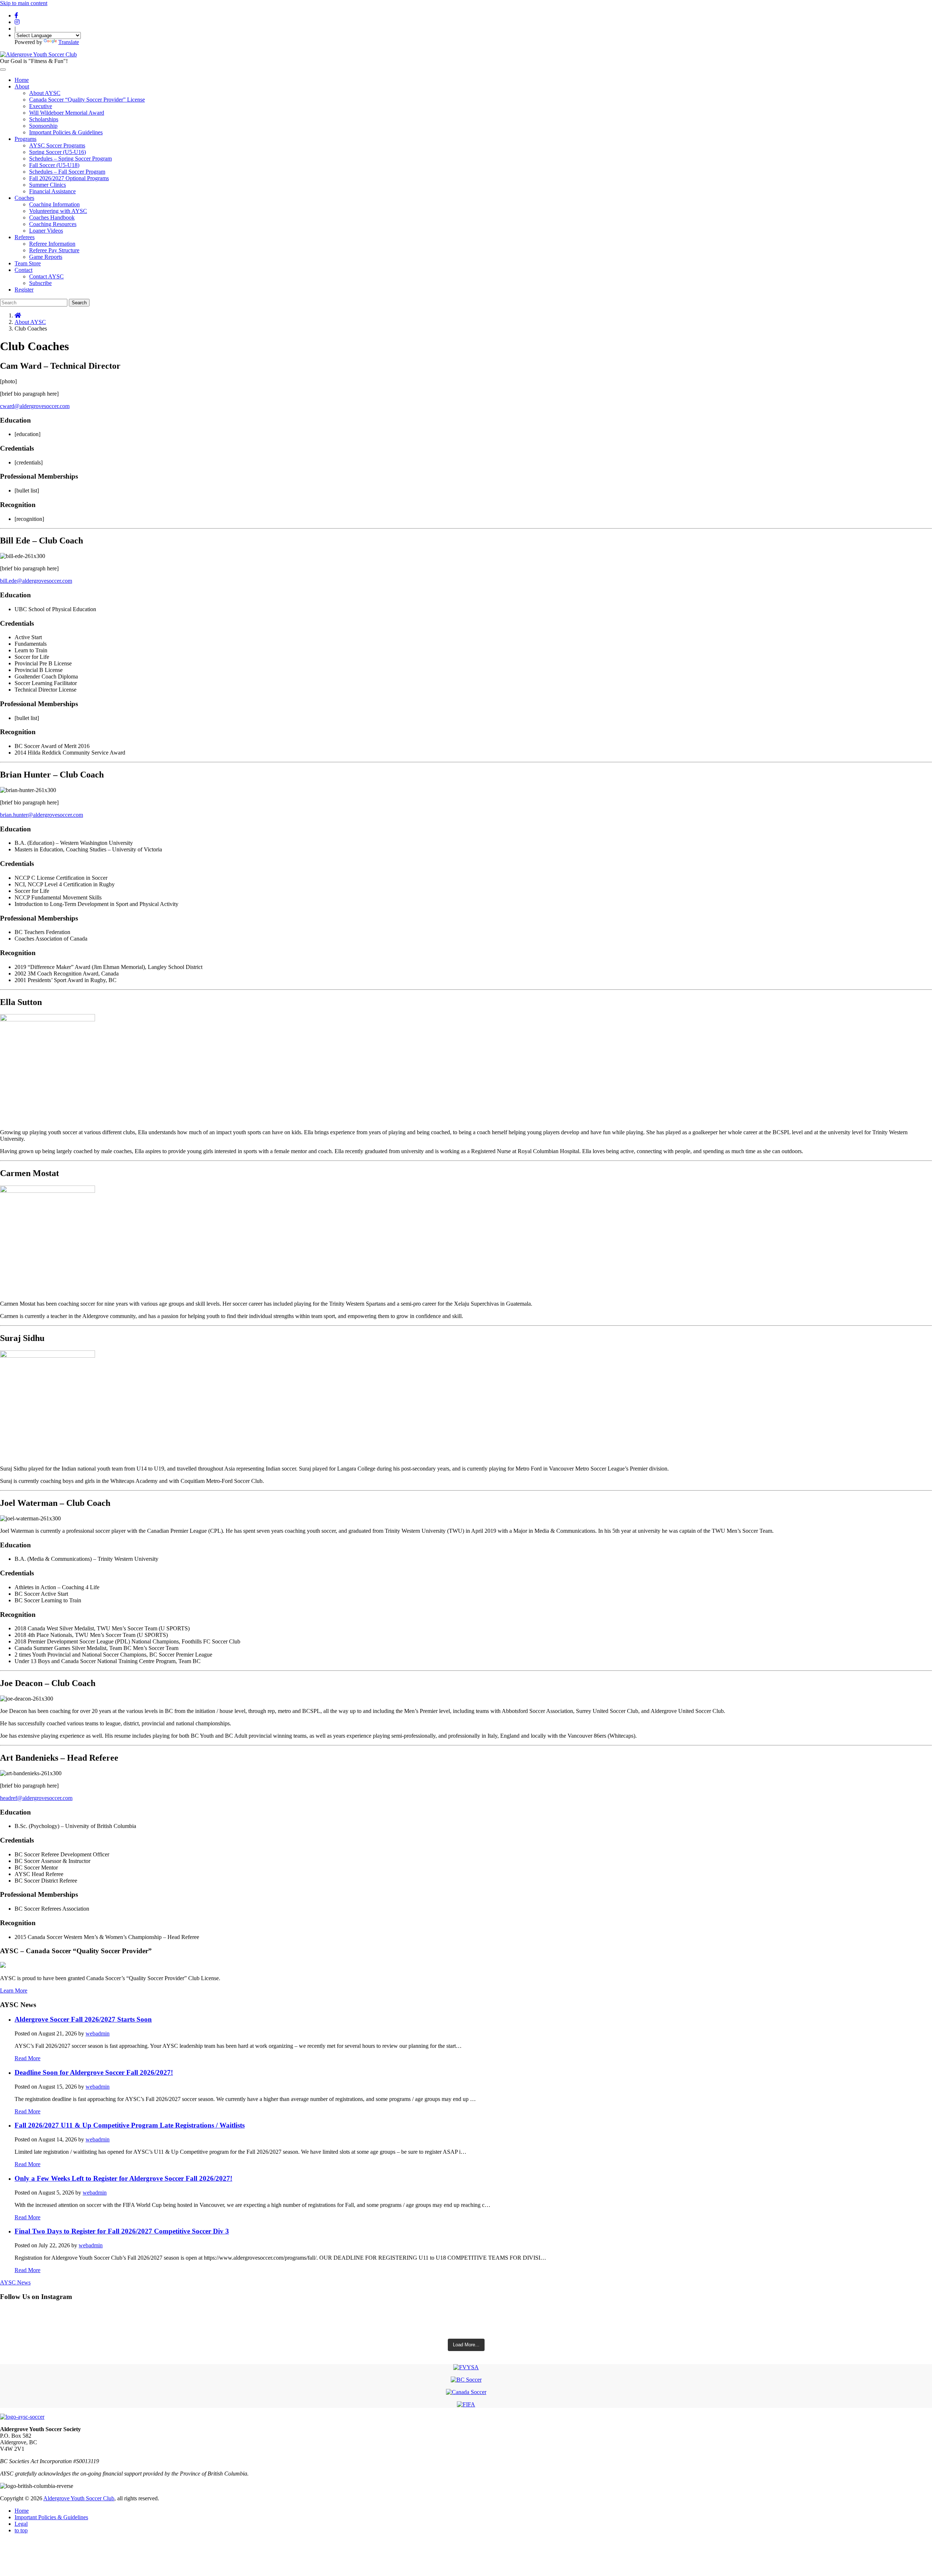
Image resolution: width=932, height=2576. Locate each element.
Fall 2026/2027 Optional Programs (69, 178)
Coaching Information (54, 204)
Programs (25, 139)
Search (79, 303)
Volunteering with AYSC (58, 211)
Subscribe (40, 283)
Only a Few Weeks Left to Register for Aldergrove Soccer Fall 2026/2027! (123, 2178)
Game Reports (46, 257)
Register (24, 290)
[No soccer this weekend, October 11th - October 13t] (466, 2315)
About (22, 86)
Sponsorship (43, 126)
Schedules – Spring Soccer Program (70, 159)
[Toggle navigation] (3, 70)
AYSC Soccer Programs (57, 145)
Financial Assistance (52, 191)
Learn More (14, 1991)
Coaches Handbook (52, 217)
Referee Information (52, 244)
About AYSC (45, 93)
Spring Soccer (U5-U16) (58, 152)
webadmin (98, 2033)
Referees (25, 237)
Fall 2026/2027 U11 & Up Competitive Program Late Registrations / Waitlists (130, 2125)
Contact (23, 270)
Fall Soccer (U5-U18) (54, 165)
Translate (69, 42)
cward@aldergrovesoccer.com (35, 406)
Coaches (24, 198)
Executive (41, 106)
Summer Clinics (48, 185)
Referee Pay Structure (54, 250)
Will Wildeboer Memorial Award (67, 113)
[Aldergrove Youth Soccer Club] (38, 54)
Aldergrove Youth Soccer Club (79, 2498)
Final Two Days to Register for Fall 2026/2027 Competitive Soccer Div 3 (122, 2231)
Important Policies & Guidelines (66, 132)
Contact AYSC (46, 276)
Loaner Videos (46, 231)
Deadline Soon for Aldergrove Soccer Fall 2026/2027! (94, 2072)
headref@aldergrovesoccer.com (36, 1798)
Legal (21, 2524)
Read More (27, 2058)
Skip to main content (24, 3)
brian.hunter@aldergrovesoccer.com (42, 815)
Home (22, 80)
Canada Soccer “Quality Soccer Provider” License (87, 100)
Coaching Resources (53, 224)
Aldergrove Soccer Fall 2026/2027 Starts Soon (83, 2019)
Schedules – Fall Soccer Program (67, 172)
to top (21, 2530)
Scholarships (44, 119)
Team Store (28, 263)
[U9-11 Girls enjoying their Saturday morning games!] (466, 2329)
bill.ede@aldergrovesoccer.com (36, 581)
